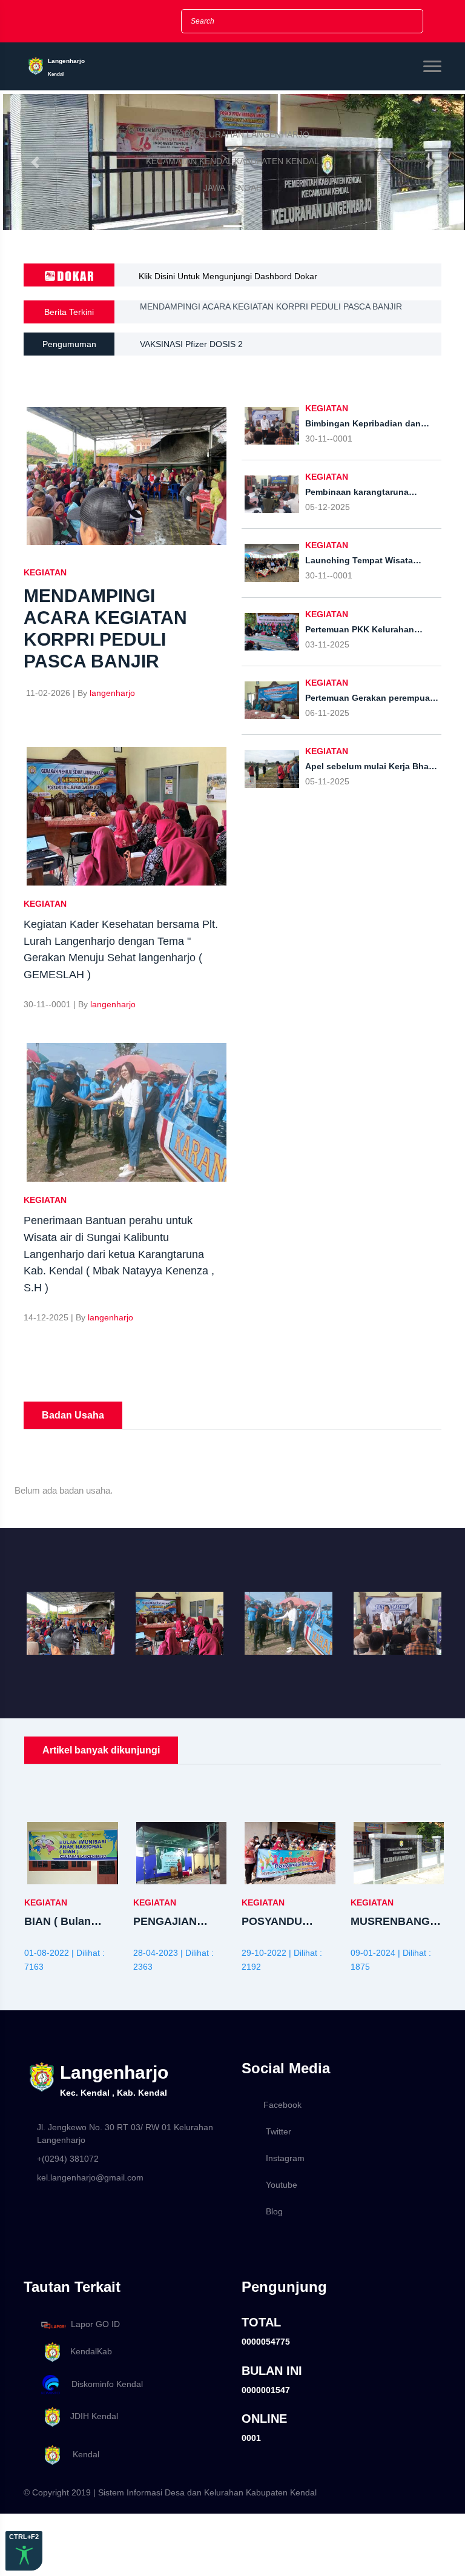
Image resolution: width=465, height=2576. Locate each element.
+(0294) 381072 (68, 2159)
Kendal (81, 2454)
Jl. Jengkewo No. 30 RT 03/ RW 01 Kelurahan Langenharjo (125, 2134)
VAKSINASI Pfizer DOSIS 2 (191, 344)
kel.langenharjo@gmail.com (90, 2177)
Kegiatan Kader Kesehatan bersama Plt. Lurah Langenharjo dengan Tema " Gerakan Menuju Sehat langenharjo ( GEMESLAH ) (285, 315)
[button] (35, 162)
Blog (274, 2211)
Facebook (282, 2105)
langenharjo (112, 693)
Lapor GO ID (95, 2325)
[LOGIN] (139, 22)
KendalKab (87, 2351)
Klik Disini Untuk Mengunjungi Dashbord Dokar (228, 276)
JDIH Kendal (91, 2416)
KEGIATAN (45, 572)
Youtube (282, 2185)
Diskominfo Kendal (104, 2384)
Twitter (279, 2131)
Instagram (285, 2158)
